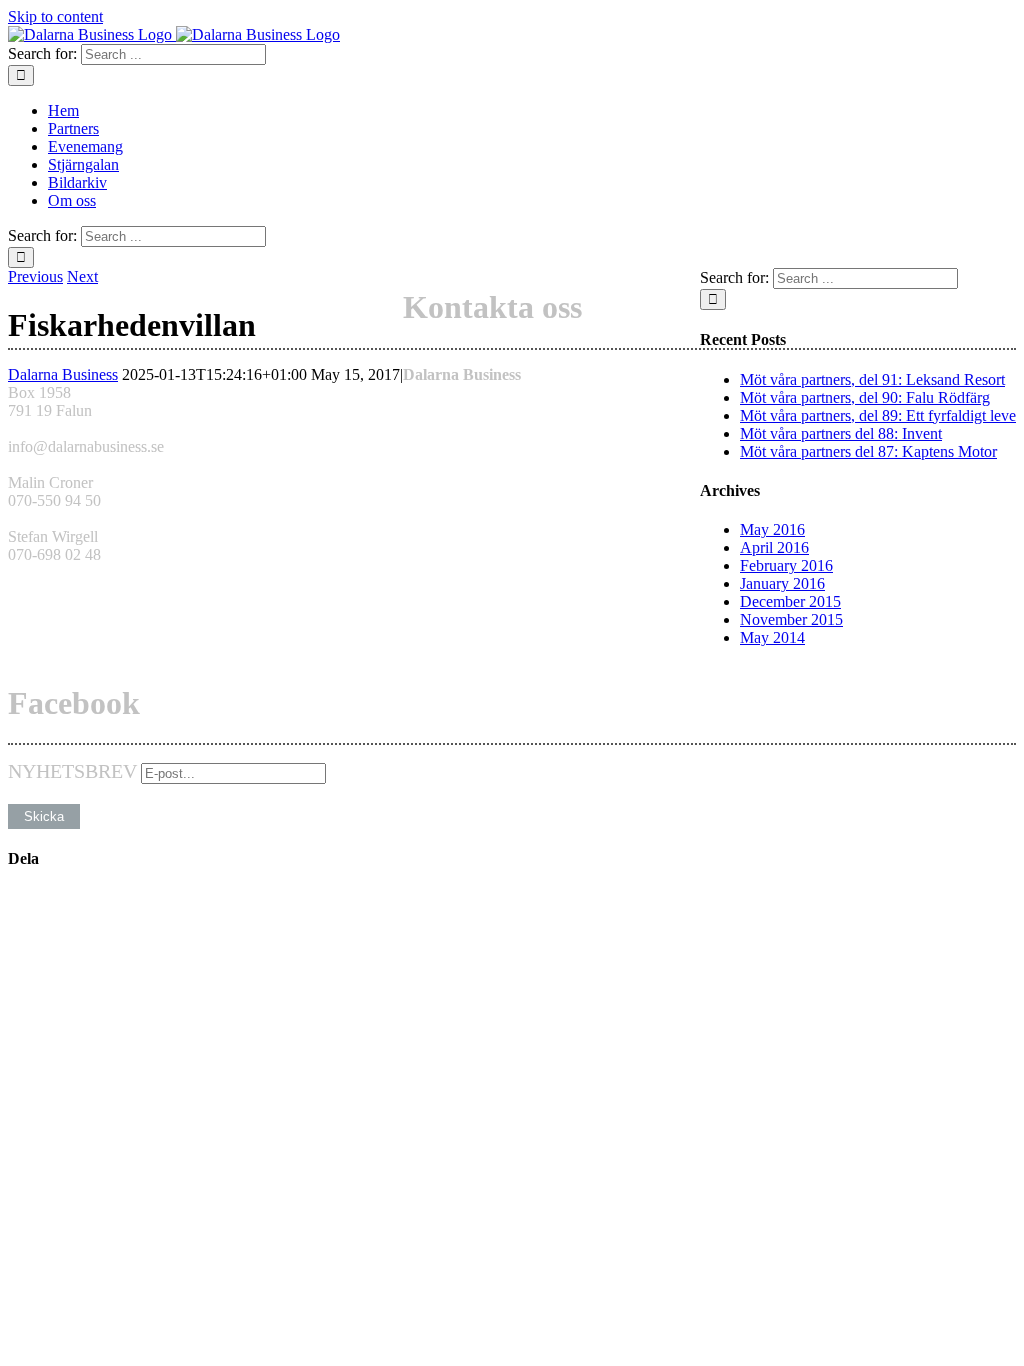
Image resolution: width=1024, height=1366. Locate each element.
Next (82, 276)
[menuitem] (532, 111)
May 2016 (772, 529)
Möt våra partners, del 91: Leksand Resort (872, 379)
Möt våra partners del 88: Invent (841, 433)
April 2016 (774, 547)
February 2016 (786, 565)
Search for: (42, 53)
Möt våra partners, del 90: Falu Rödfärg (865, 397)
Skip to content (55, 16)
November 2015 (791, 619)
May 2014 (772, 637)
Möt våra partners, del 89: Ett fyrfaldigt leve (878, 415)
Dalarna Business (63, 374)
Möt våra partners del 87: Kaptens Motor (868, 451)
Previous (35, 276)
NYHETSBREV (72, 771)
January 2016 (782, 583)
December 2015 (790, 601)
